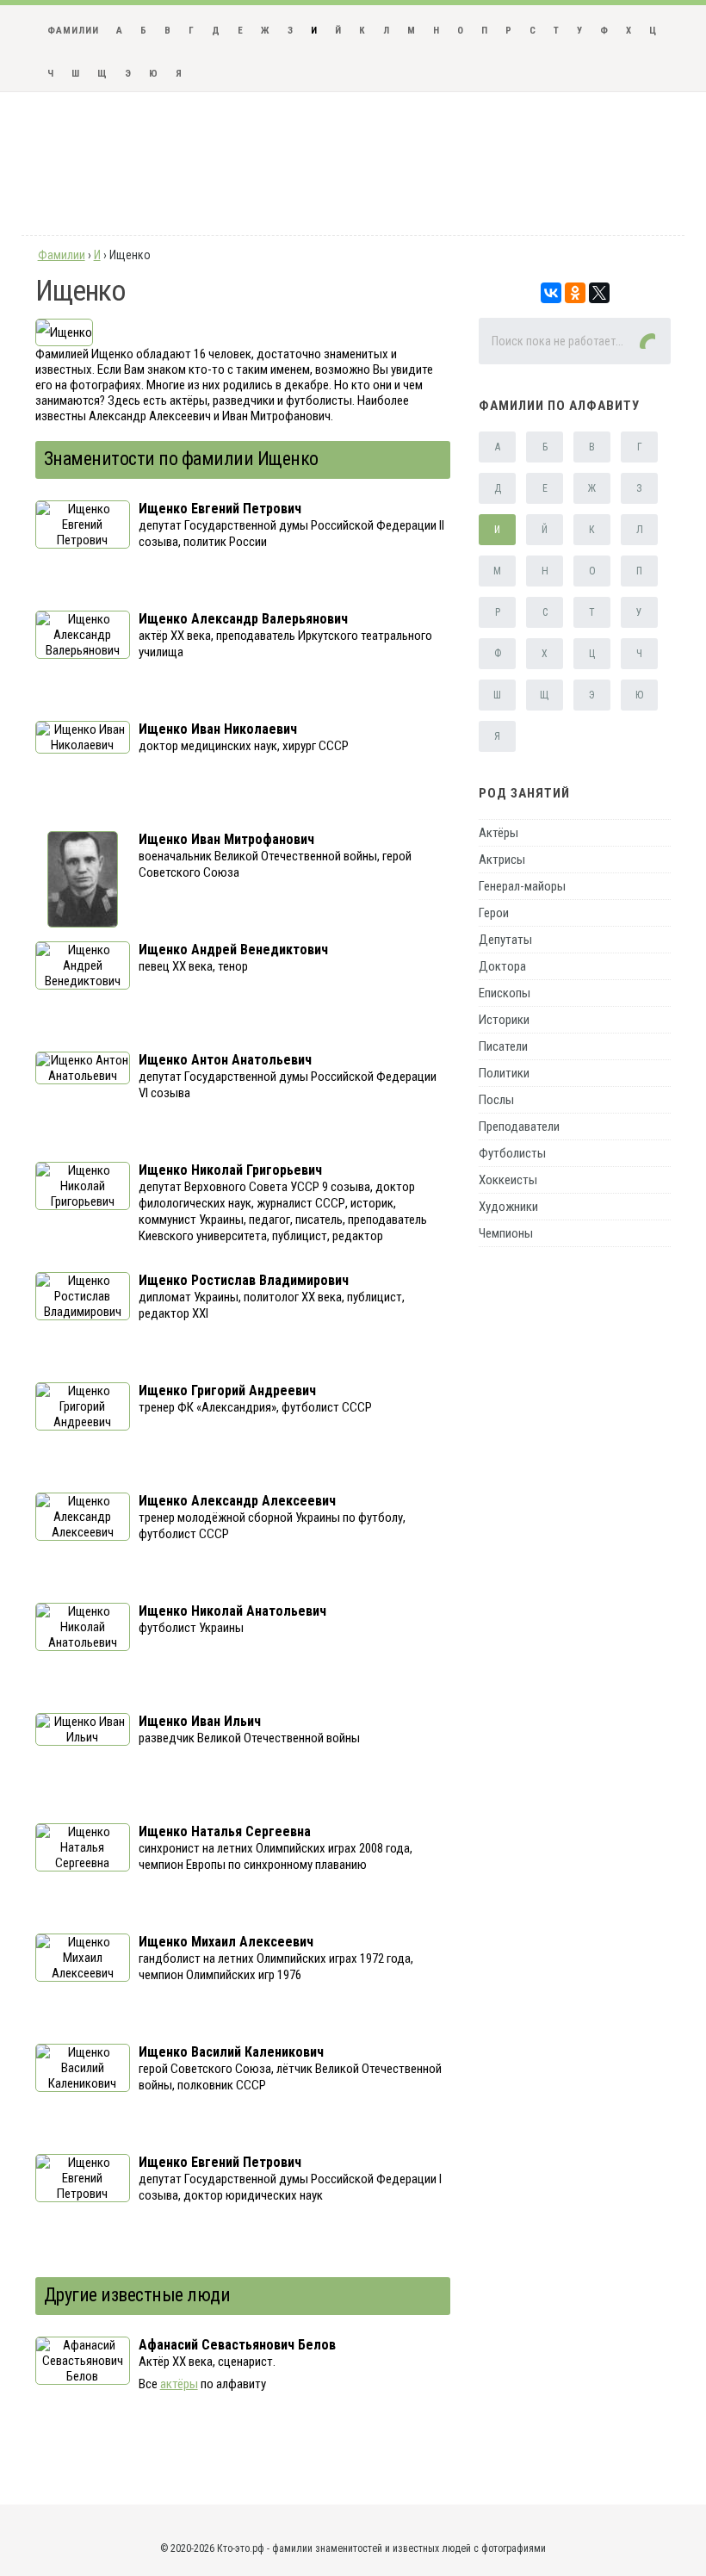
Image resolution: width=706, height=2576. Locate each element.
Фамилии (73, 31)
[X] (599, 293)
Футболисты (512, 1153)
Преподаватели (519, 1127)
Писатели (503, 1046)
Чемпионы (506, 1233)
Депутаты (505, 940)
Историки (504, 1020)
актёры (179, 2384)
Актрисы (502, 860)
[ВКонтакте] (551, 293)
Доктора (502, 966)
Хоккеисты (508, 1180)
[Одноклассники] (575, 293)
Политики (504, 1073)
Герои (494, 913)
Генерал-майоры (522, 886)
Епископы (505, 993)
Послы (496, 1100)
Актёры (499, 833)
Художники (508, 1207)
